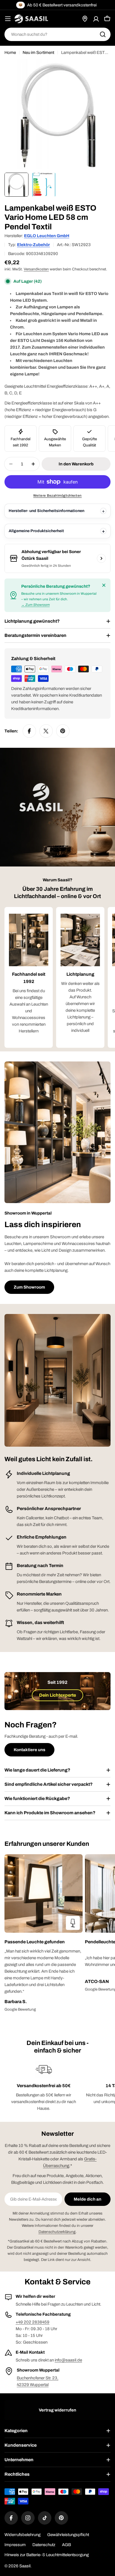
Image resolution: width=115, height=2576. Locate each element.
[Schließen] (104, 585)
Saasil (25, 2566)
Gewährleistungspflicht (68, 2535)
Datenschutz (44, 2545)
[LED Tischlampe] (73, 1923)
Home (10, 53)
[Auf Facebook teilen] (29, 731)
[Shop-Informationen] (101, 558)
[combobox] (57, 34)
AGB (66, 2545)
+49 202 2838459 (33, 2322)
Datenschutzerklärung (57, 2232)
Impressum (15, 2545)
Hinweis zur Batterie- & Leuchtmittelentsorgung (47, 2555)
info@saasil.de (68, 2360)
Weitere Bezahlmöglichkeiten (57, 496)
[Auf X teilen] (46, 731)
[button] (44, 1942)
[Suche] (103, 34)
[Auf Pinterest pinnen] (63, 731)
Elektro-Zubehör (33, 245)
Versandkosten (36, 269)
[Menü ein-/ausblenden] (8, 19)
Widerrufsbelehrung (22, 2535)
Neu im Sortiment (38, 53)
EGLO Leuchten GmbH (47, 236)
